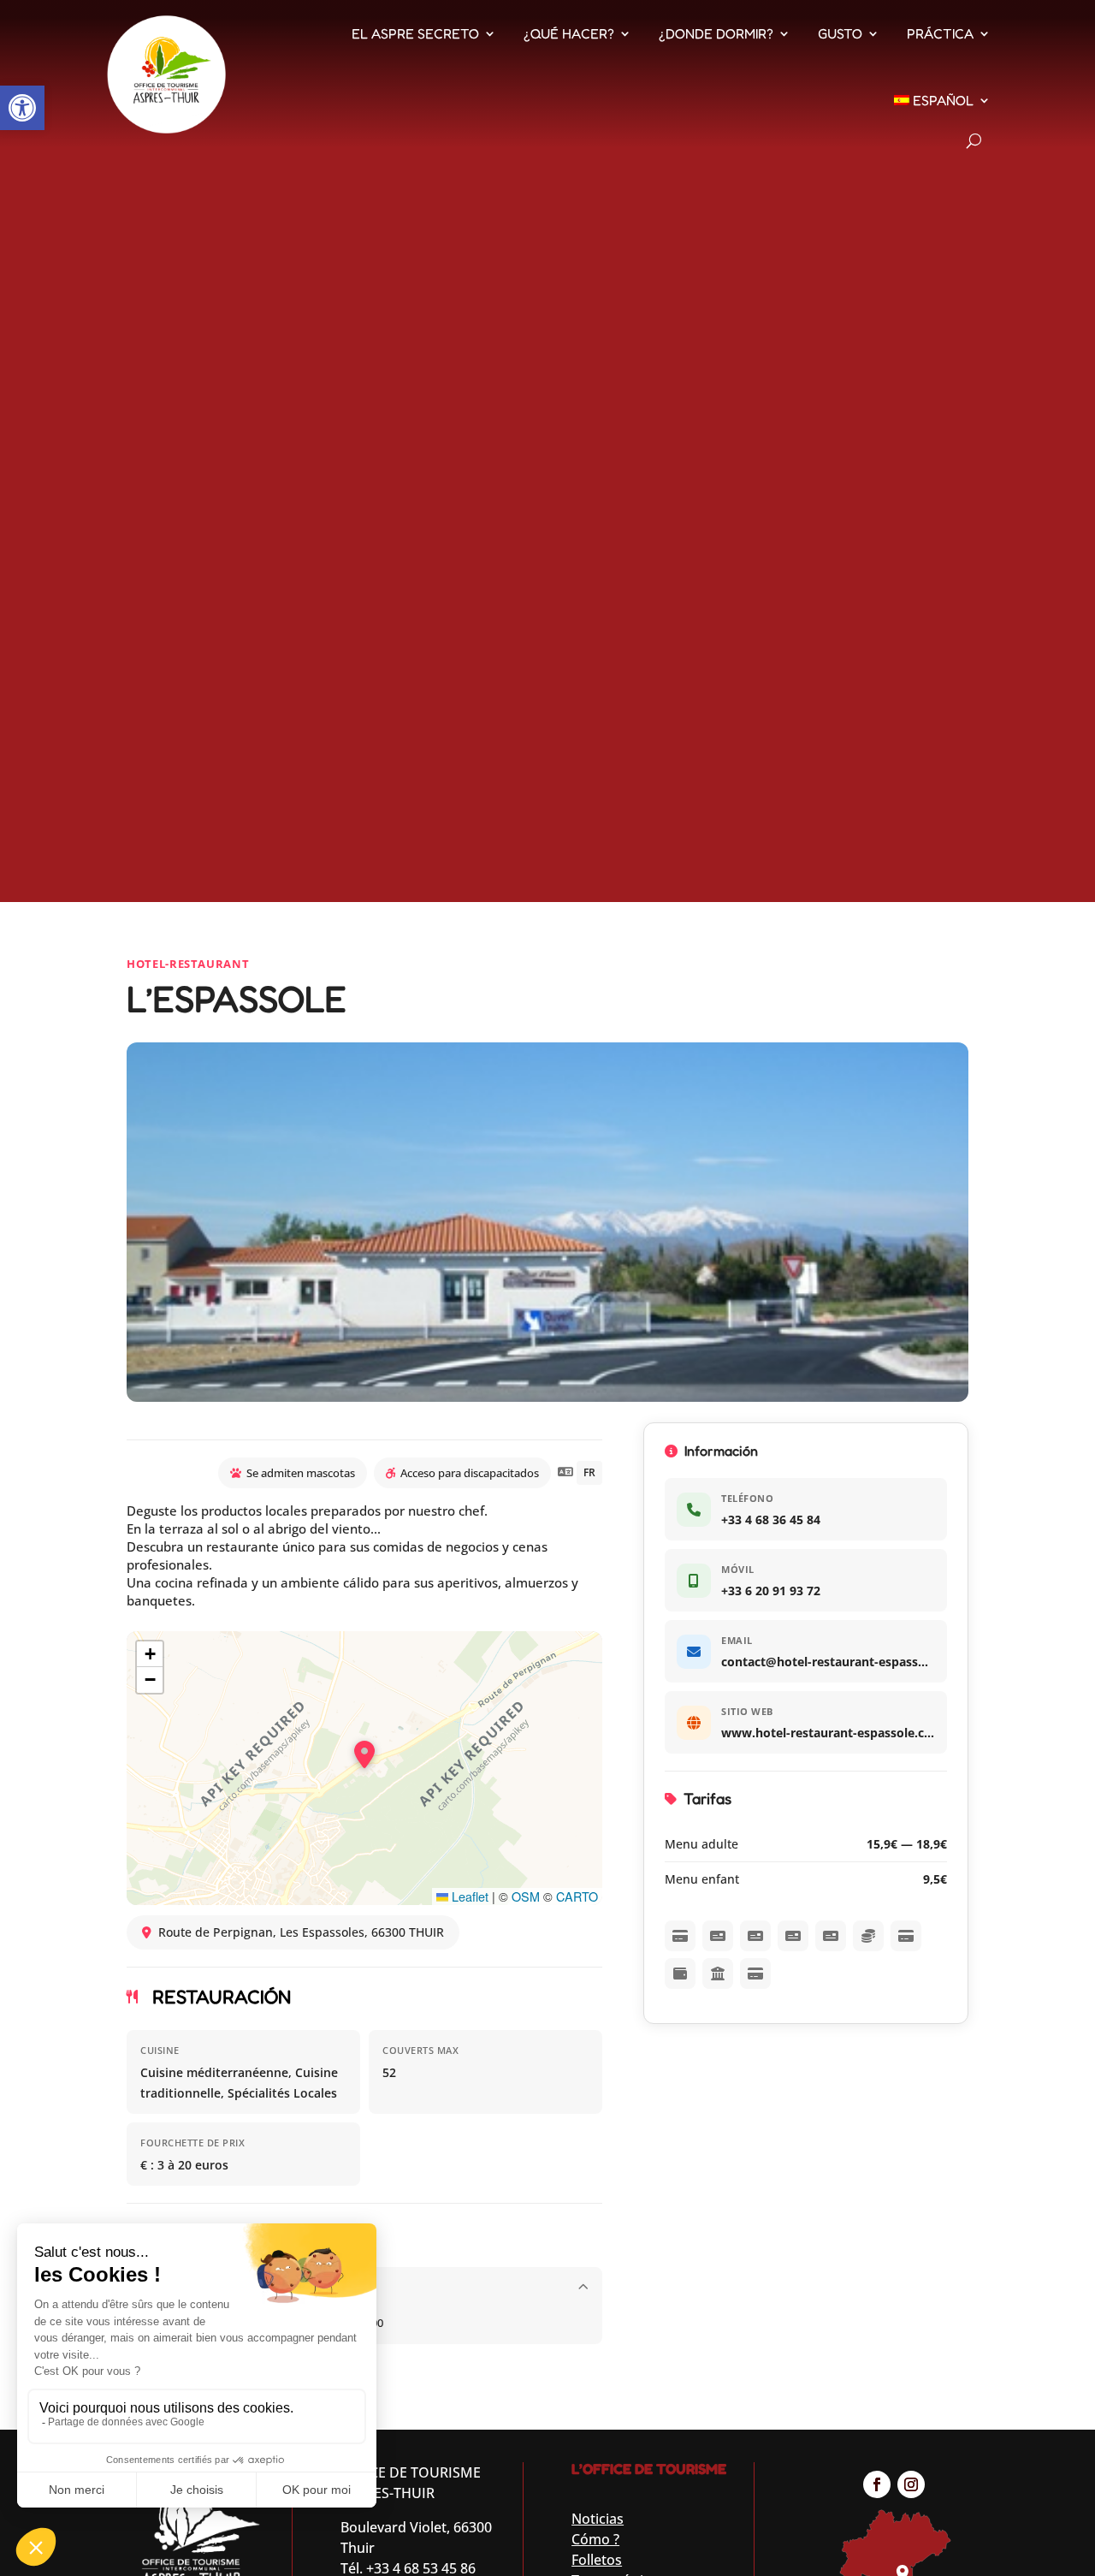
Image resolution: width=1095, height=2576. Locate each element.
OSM (526, 1896)
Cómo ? (595, 2539)
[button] (22, 108)
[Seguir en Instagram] (911, 2484)
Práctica (940, 33)
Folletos (597, 2560)
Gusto (840, 33)
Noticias (598, 2519)
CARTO (577, 1896)
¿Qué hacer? (569, 33)
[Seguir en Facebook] (877, 2484)
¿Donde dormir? (716, 33)
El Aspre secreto (415, 33)
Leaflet (468, 1896)
